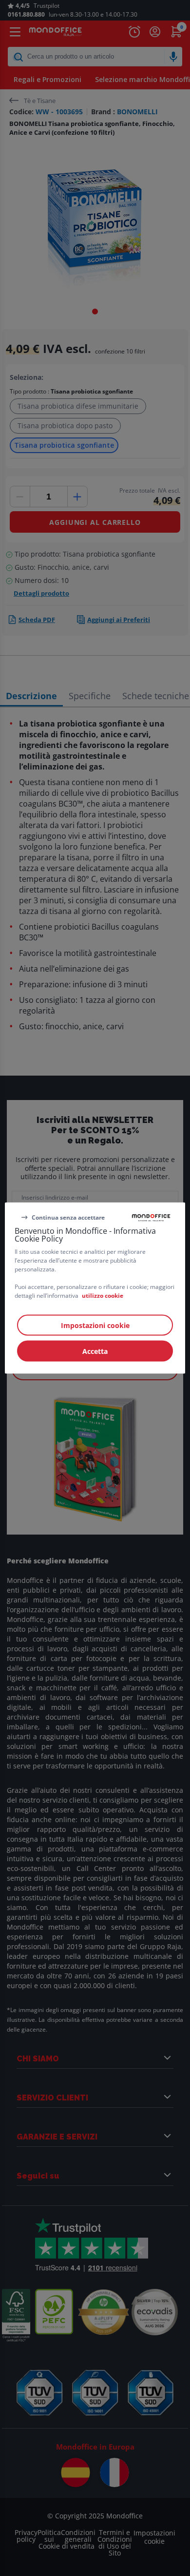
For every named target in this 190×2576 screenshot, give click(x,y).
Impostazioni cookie (95, 1325)
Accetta (95, 1351)
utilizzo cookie (103, 1296)
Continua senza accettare (68, 1217)
